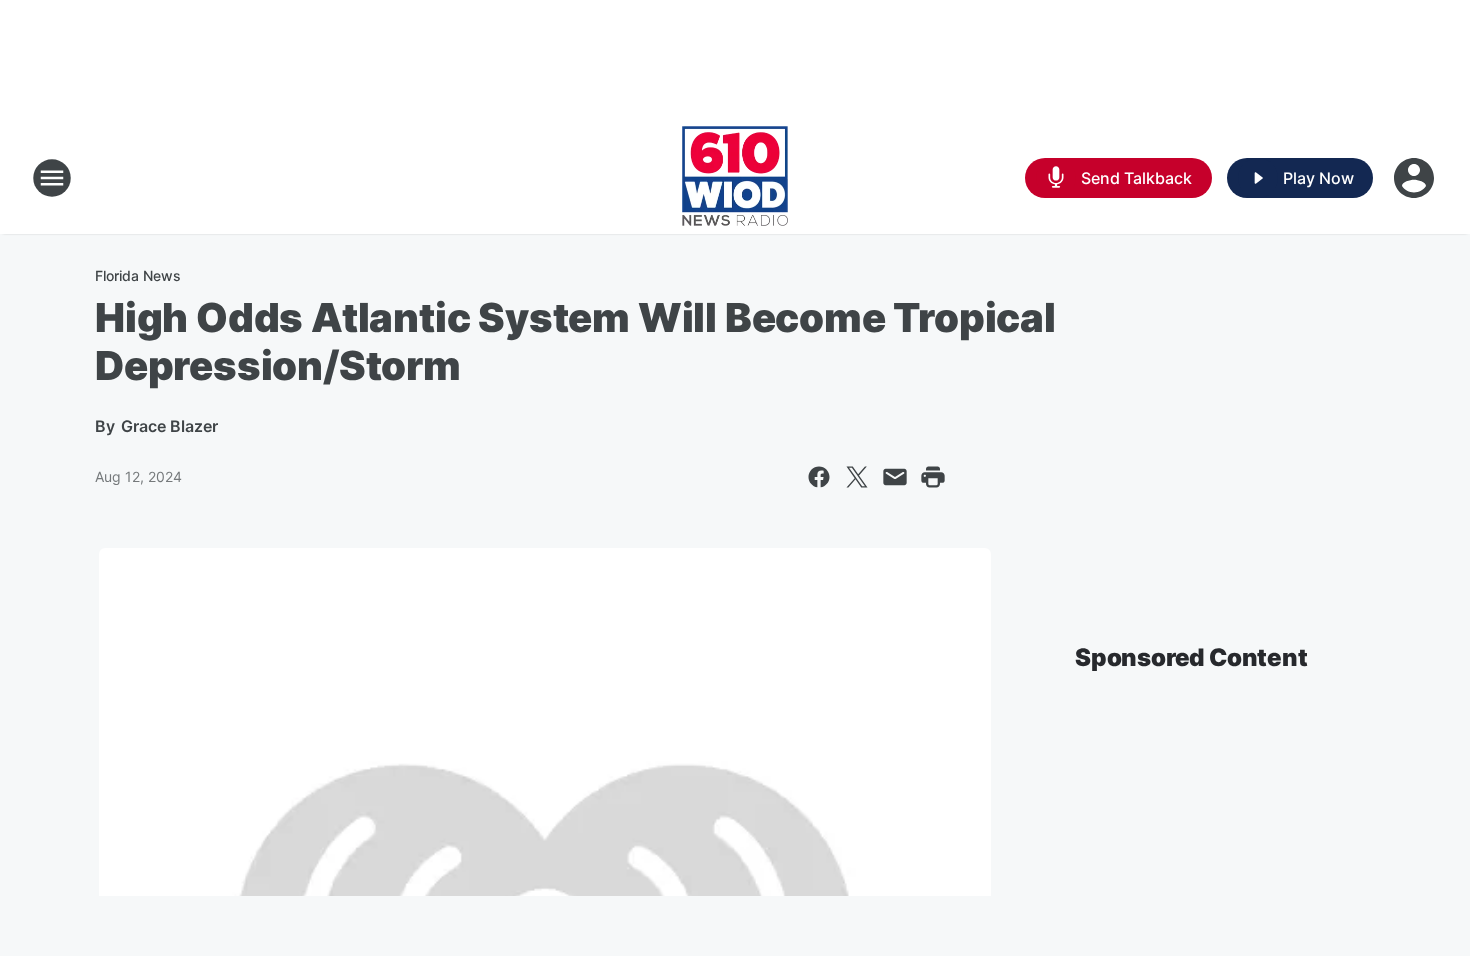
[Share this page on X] (857, 477)
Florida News (138, 275)
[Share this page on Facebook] (819, 477)
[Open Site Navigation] (52, 178)
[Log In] (1416, 178)
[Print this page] (933, 477)
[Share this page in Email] (895, 477)
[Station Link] (735, 178)
